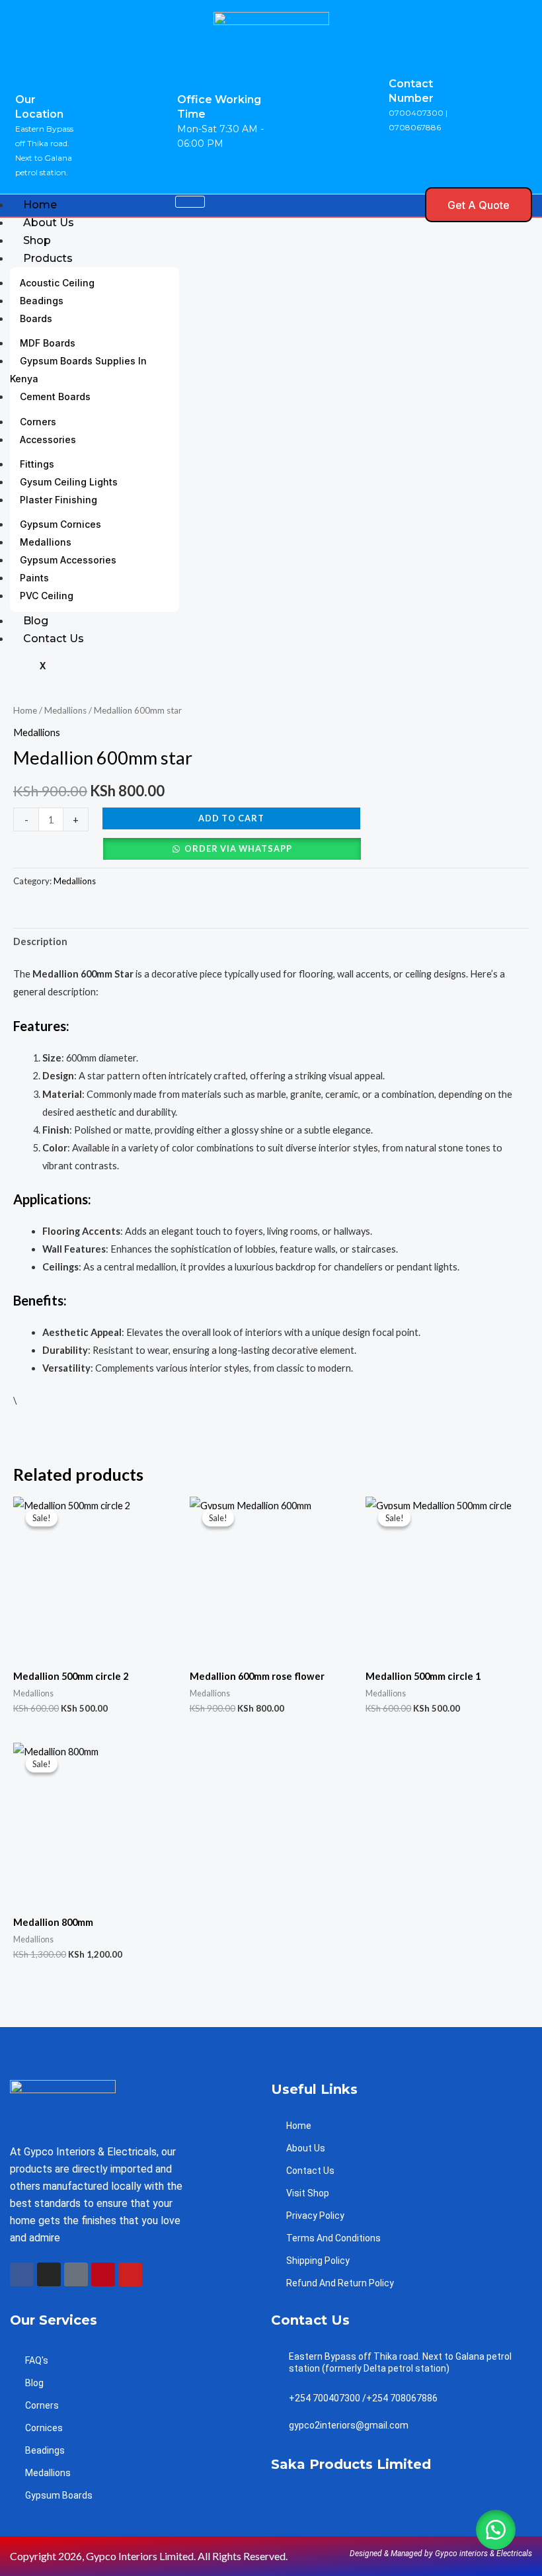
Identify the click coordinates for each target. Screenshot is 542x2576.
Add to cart (231, 818)
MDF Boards (48, 343)
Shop (37, 240)
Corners (38, 422)
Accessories (48, 439)
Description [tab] (40, 941)
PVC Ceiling (47, 596)
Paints (34, 578)
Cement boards (55, 396)
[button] (407, 205)
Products (48, 258)
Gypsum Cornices (60, 524)
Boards (36, 318)
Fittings (37, 464)
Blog (36, 621)
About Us (49, 223)
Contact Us (54, 639)
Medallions (46, 542)
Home (40, 205)
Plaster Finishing (58, 500)
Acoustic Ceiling (57, 283)
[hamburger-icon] (190, 202)
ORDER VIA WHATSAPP (238, 849)
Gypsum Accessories (68, 560)
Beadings (42, 301)
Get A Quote (479, 205)
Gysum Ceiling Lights (69, 482)
